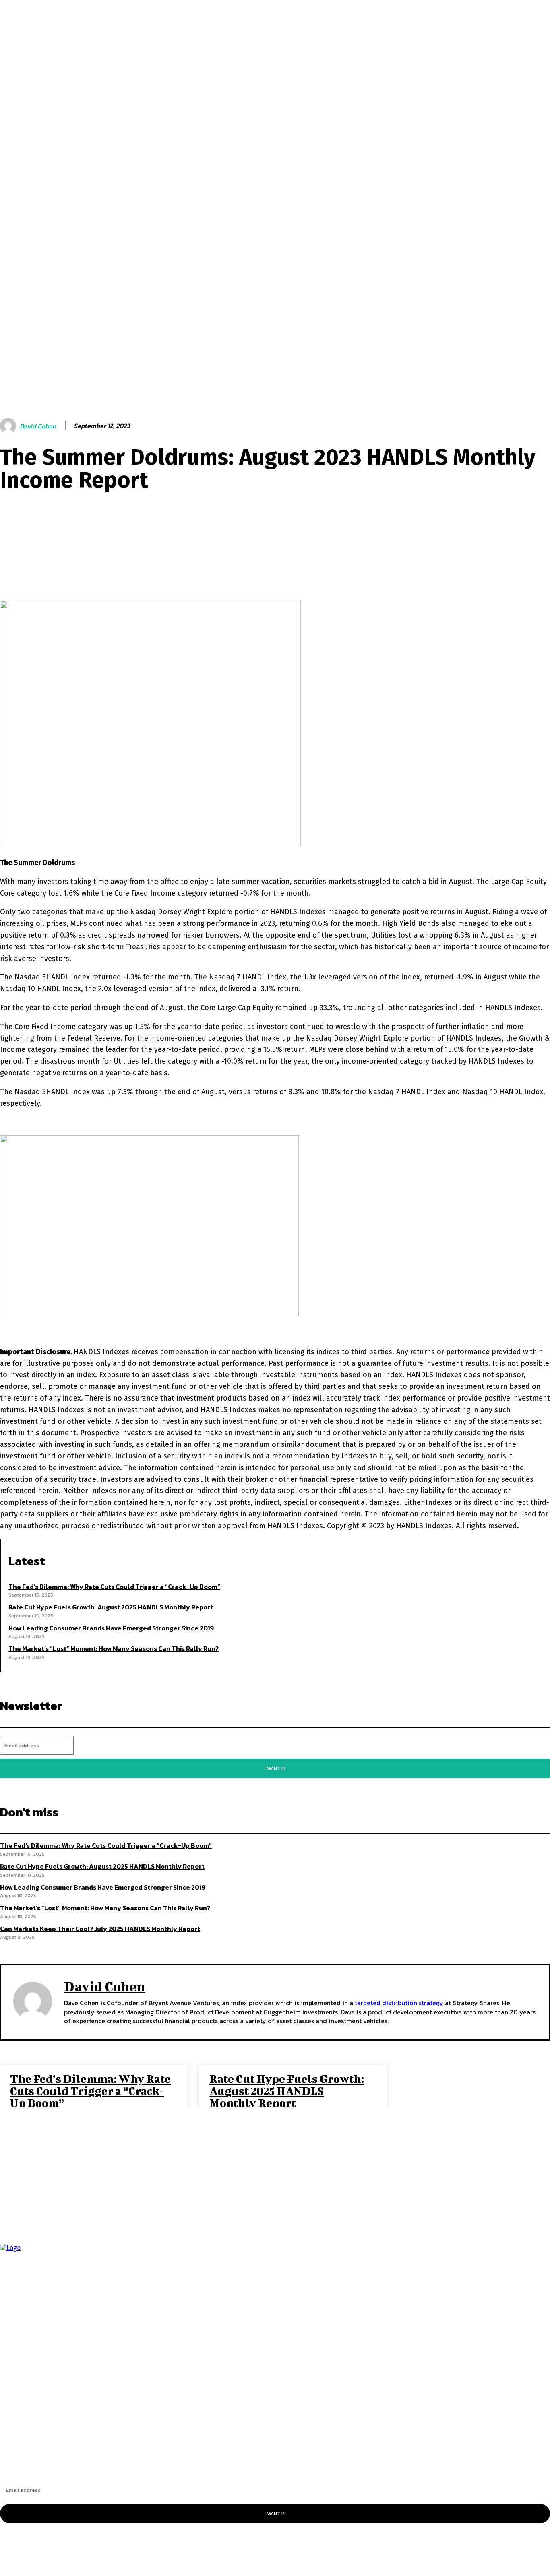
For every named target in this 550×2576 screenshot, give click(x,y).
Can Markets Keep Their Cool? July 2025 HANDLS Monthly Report (100, 1929)
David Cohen (38, 426)
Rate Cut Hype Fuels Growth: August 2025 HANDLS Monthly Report (111, 1607)
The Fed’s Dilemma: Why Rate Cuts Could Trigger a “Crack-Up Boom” (114, 1587)
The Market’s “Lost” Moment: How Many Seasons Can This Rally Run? (114, 1648)
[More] (271, 570)
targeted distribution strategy (399, 2003)
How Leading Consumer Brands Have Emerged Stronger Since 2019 (111, 1628)
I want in (275, 1768)
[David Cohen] (9, 426)
